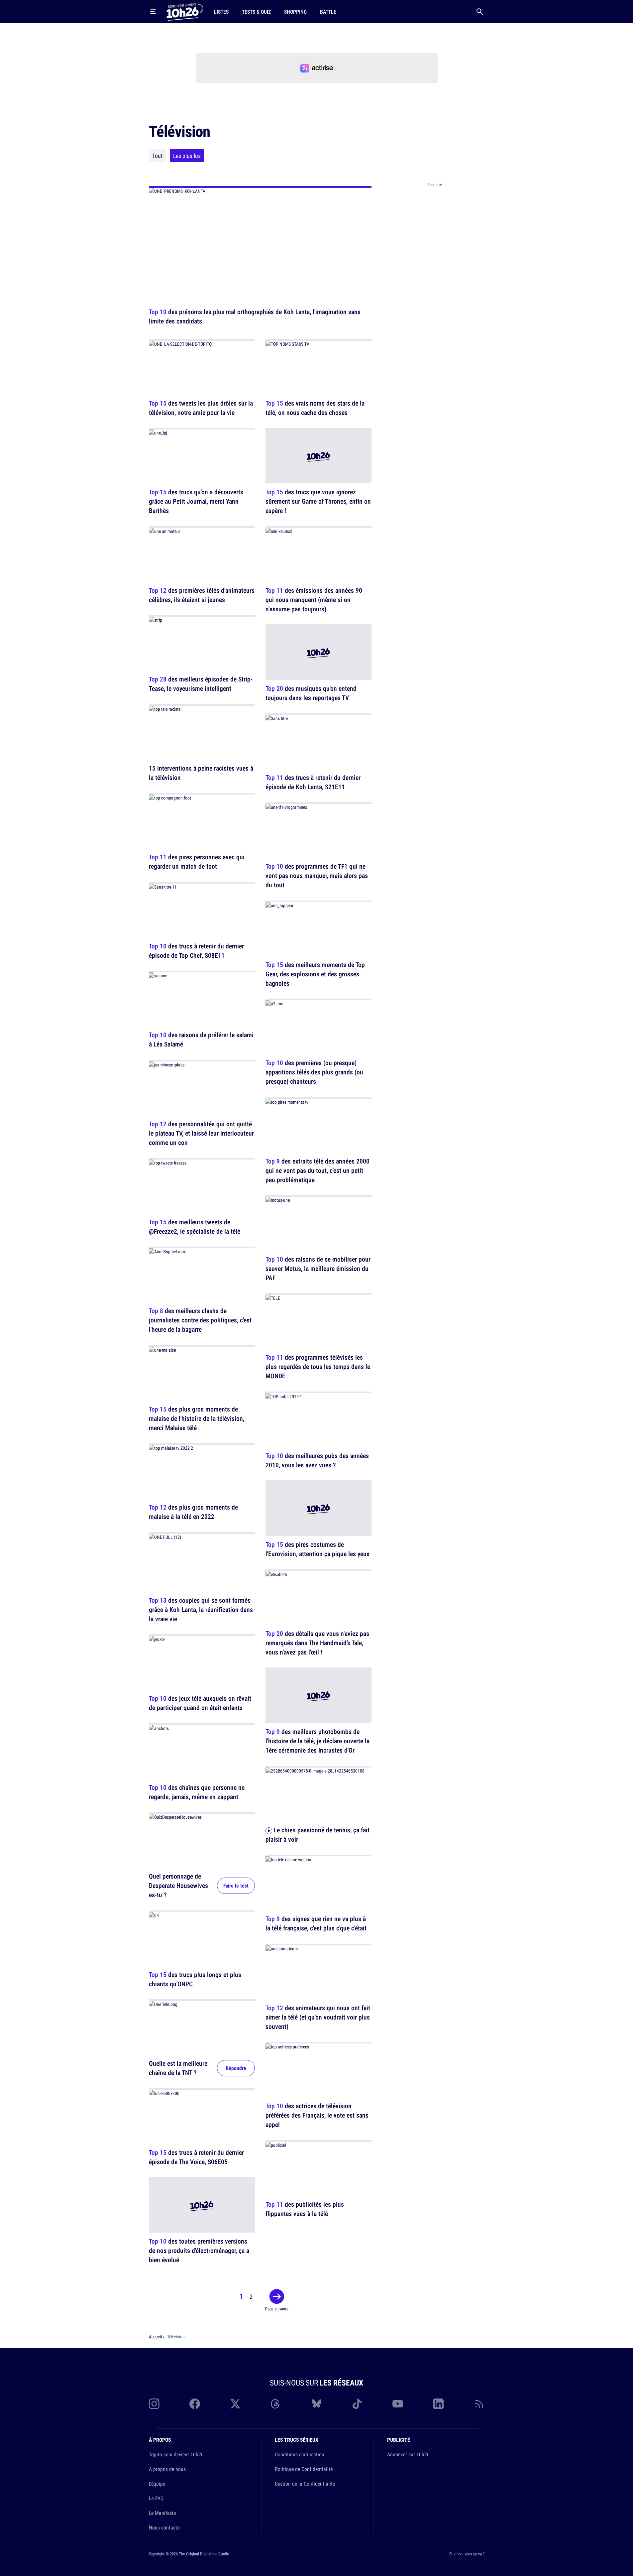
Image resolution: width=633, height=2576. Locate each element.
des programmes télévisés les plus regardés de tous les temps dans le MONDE (318, 1367)
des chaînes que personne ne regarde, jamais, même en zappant (197, 1792)
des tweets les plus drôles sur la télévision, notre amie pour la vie (201, 408)
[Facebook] (195, 2404)
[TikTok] (357, 2404)
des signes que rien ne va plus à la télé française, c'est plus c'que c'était (316, 1924)
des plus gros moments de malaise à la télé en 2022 (193, 1512)
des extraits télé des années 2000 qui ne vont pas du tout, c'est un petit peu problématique (317, 1170)
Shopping (295, 12)
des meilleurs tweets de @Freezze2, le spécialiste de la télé (195, 1227)
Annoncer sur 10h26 (408, 2454)
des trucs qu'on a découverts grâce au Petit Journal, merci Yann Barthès (196, 501)
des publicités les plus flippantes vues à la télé (305, 2209)
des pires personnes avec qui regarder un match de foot (197, 862)
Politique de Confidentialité (304, 2469)
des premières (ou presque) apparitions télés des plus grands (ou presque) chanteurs (314, 1072)
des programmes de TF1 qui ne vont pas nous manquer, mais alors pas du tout (317, 876)
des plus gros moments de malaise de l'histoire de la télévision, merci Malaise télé (197, 1418)
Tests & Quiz (256, 12)
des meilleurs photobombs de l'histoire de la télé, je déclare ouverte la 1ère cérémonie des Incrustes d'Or (317, 1741)
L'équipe (157, 2484)
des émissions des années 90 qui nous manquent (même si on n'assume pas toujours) (314, 600)
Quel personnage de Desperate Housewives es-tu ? (178, 1886)
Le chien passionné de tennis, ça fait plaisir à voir (317, 1835)
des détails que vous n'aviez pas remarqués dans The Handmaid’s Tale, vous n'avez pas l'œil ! (317, 1643)
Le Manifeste (162, 2513)
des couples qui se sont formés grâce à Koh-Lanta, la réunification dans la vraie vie (201, 1609)
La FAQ (156, 2498)
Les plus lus (187, 156)
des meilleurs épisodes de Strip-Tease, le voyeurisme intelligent (201, 684)
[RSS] (479, 2404)
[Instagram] (154, 2404)
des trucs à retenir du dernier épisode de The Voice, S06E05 (196, 2157)
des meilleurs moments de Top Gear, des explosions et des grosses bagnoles (315, 974)
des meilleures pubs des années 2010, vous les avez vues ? (317, 1460)
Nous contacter (165, 2527)
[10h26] (185, 11)
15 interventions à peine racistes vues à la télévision (201, 773)
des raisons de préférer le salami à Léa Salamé (201, 1040)
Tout (157, 156)
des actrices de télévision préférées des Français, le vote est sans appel (317, 2115)
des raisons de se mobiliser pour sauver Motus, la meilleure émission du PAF (318, 1268)
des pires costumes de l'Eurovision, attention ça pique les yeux (317, 1549)
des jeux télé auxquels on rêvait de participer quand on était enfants (200, 1703)
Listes (221, 12)
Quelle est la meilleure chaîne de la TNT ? (178, 2068)
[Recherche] (480, 12)
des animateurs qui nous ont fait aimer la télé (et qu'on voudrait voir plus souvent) (318, 2017)
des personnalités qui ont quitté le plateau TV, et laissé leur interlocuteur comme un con (201, 1133)
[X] (235, 2404)
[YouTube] (398, 2404)
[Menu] (153, 12)
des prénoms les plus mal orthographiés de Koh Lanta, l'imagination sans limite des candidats (255, 316)
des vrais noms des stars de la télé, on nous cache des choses (315, 408)
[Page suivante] (277, 2296)
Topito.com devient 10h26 (176, 2454)
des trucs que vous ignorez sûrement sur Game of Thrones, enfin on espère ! (318, 501)
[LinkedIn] (438, 2404)
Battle (328, 12)
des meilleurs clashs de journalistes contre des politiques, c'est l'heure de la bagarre (200, 1320)
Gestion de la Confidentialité (305, 2484)
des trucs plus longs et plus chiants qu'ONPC (195, 1979)
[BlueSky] (317, 2404)
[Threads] (276, 2404)
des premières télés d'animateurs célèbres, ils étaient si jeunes (202, 595)
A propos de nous (167, 2469)
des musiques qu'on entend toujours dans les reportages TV (311, 693)
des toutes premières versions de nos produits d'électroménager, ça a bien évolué (199, 2251)
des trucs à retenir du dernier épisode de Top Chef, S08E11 (196, 951)
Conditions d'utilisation (300, 2454)
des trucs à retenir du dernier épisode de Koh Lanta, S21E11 (313, 782)
